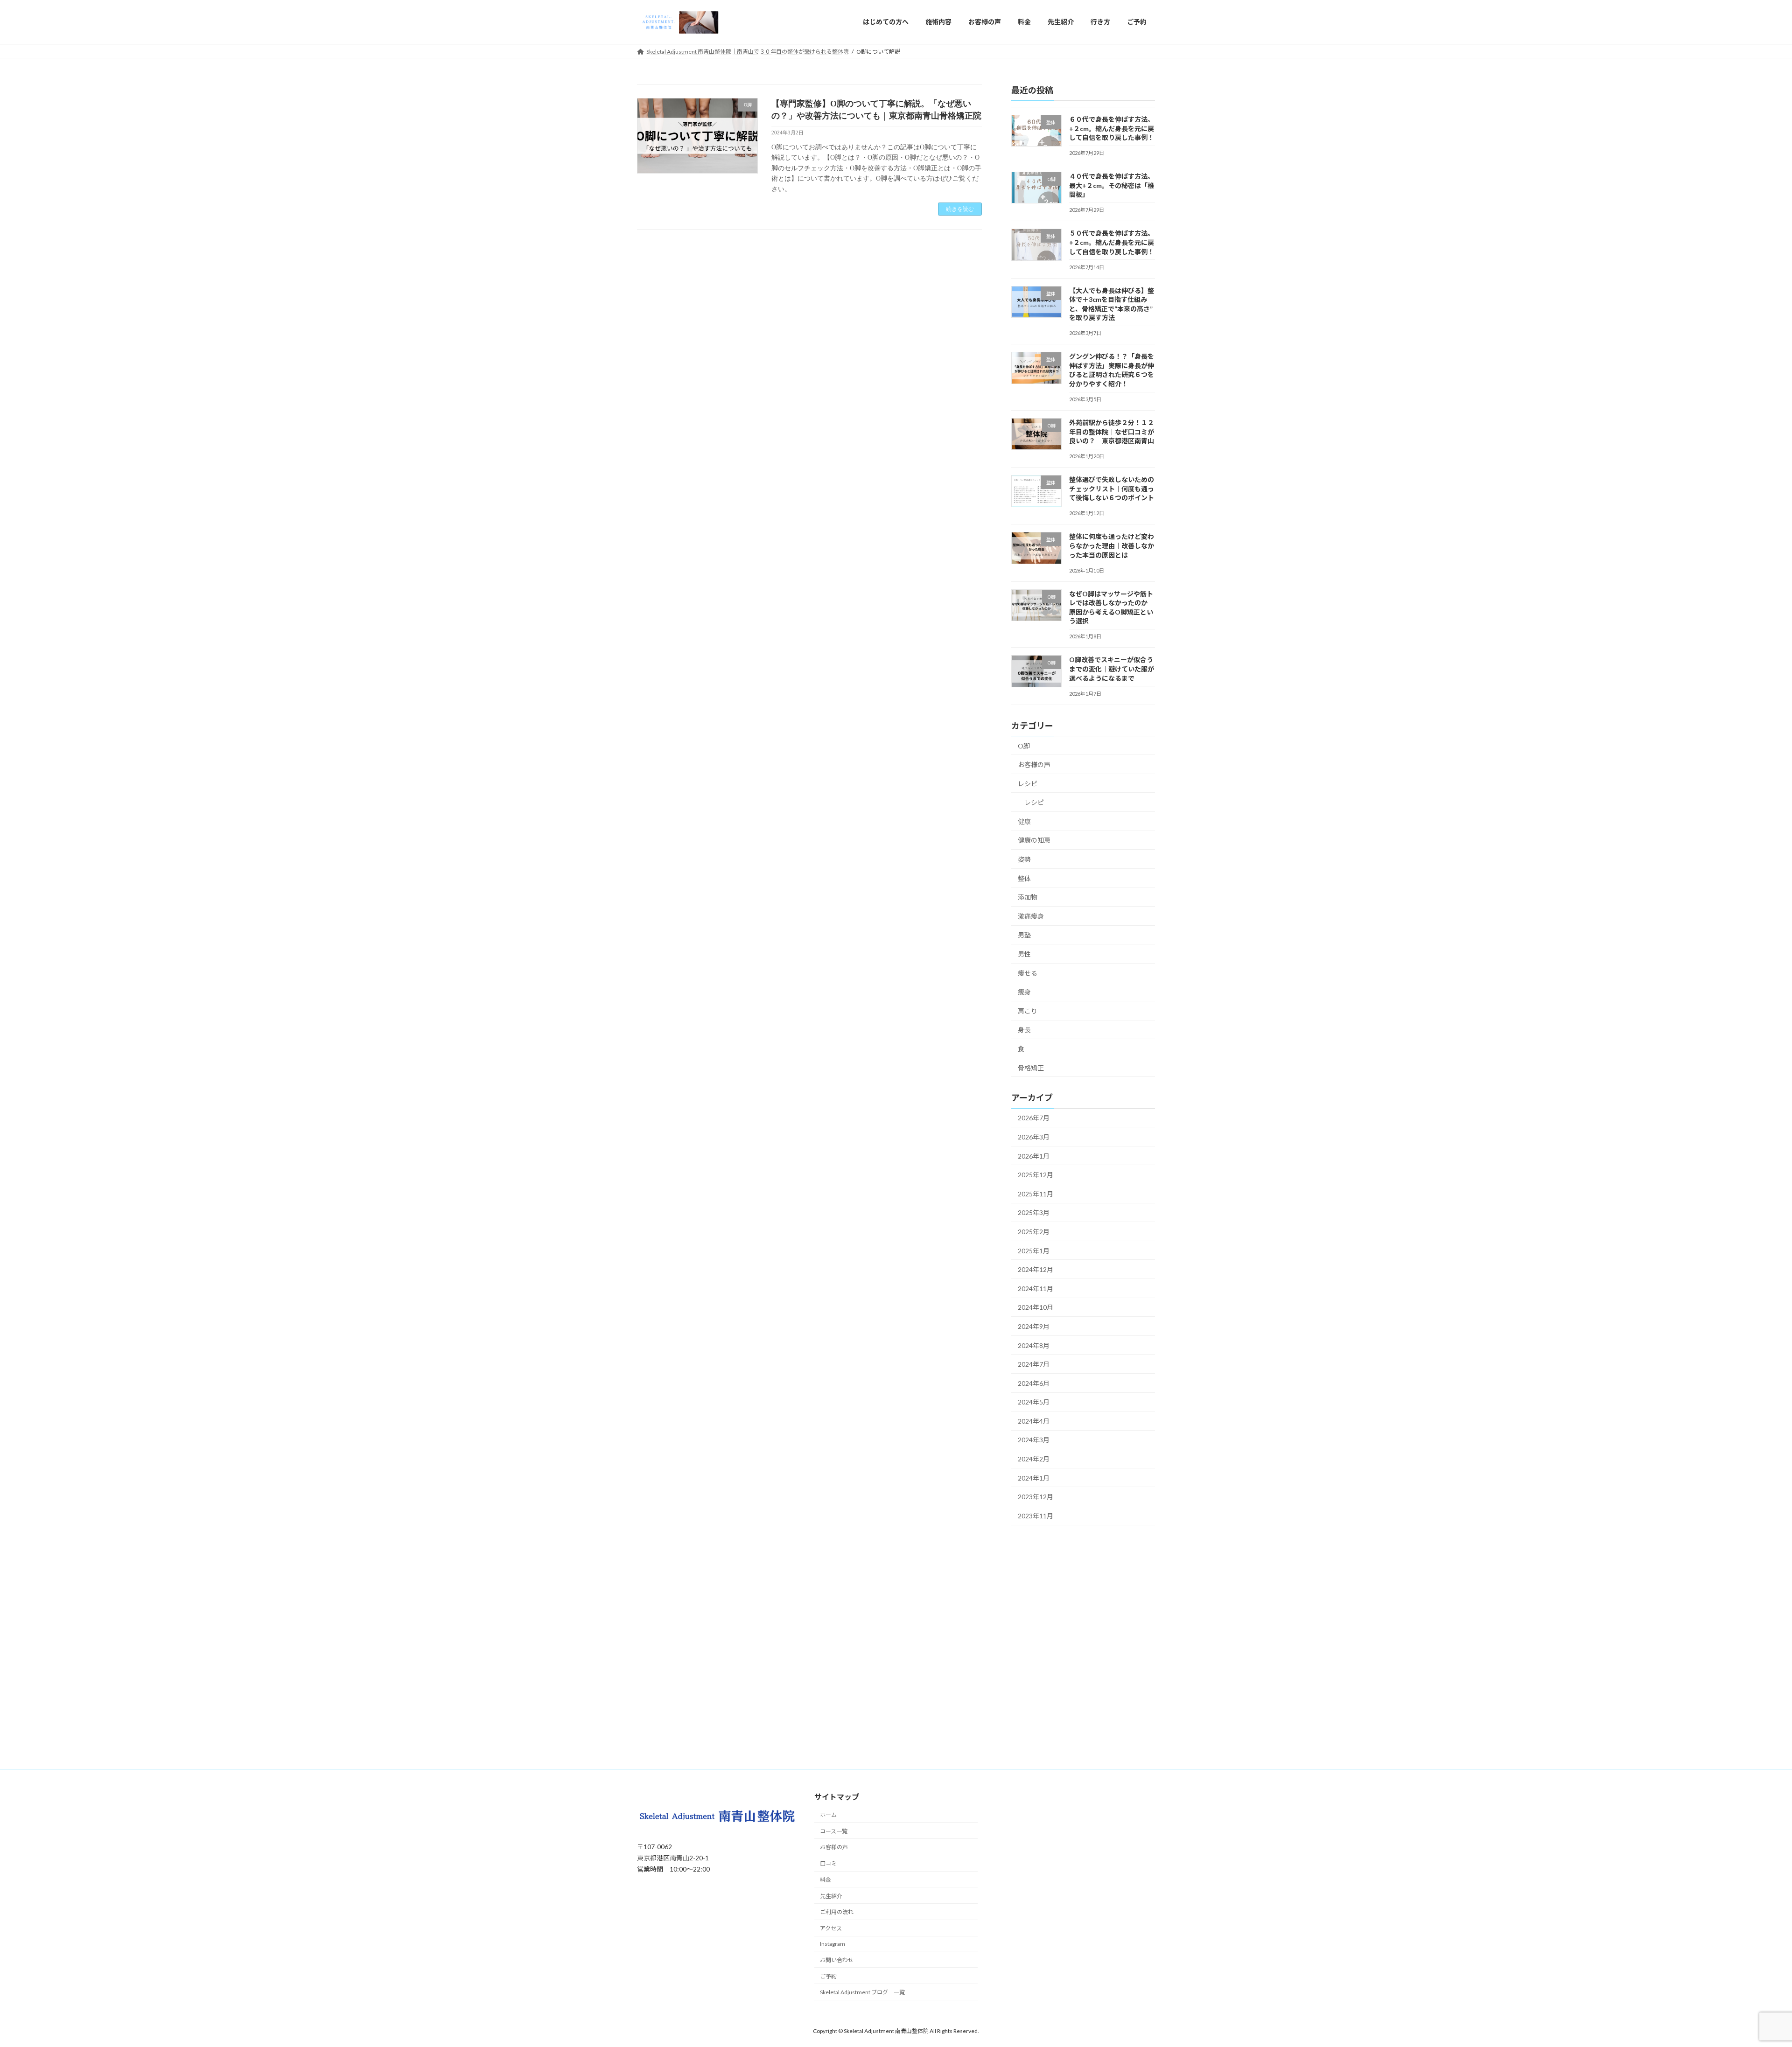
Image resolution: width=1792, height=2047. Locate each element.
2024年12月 (1036, 1269)
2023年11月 (1036, 1515)
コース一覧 (834, 1831)
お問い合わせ (837, 1960)
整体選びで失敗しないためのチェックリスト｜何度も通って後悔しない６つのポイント (1112, 489)
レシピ (1028, 783)
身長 (1024, 1030)
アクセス (831, 1929)
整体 (1024, 878)
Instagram (833, 1944)
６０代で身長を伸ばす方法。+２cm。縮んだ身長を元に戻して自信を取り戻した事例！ (1112, 128)
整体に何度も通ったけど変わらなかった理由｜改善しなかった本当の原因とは (1112, 545)
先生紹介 (831, 1896)
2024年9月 (1034, 1326)
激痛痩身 (1031, 916)
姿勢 (1024, 859)
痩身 (1024, 992)
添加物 (1028, 897)
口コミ (828, 1863)
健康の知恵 (1034, 840)
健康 (1024, 821)
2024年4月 (1034, 1421)
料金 (826, 1880)
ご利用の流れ (837, 1912)
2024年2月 (1034, 1459)
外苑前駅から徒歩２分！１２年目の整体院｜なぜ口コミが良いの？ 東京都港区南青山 (1112, 432)
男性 (1024, 954)
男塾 (1024, 935)
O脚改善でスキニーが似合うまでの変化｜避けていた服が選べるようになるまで (1112, 669)
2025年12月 (1036, 1175)
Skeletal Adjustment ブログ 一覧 (862, 1993)
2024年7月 (1034, 1364)
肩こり (1028, 1010)
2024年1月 (1034, 1478)
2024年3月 (1034, 1440)
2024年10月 (1036, 1307)
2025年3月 (1034, 1212)
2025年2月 (1034, 1232)
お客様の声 (1034, 765)
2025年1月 (1034, 1250)
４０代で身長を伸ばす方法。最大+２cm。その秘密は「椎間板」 (1112, 185)
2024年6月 (1034, 1383)
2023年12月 (1036, 1497)
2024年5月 (1034, 1402)
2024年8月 (1034, 1345)
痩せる (1028, 973)
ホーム (828, 1815)
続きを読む (960, 209)
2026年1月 (1034, 1156)
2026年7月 (1034, 1118)
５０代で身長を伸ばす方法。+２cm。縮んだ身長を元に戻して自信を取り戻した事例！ (1112, 242)
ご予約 (828, 1976)
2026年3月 (1034, 1137)
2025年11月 (1036, 1193)
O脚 (1024, 745)
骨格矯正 (1031, 1067)
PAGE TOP (1745, 1977)
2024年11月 (1036, 1288)
